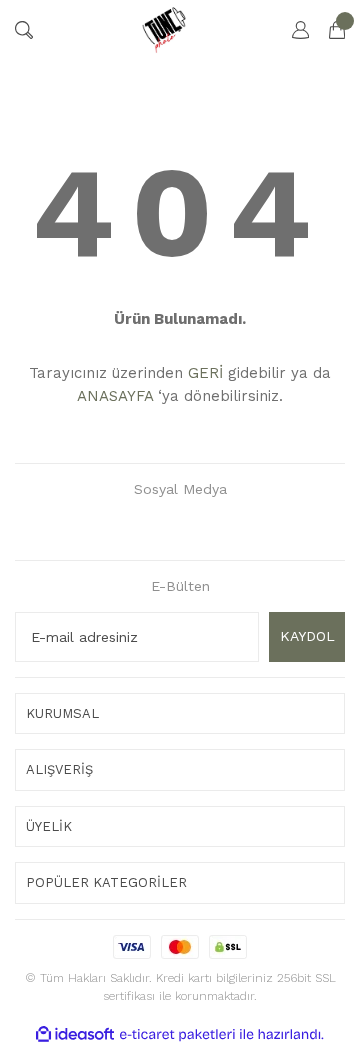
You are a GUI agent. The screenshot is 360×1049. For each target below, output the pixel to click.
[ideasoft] (75, 1034)
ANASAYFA (115, 396)
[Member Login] (291, 30)
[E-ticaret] (177, 1034)
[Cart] (327, 30)
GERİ (205, 373)
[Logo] (163, 30)
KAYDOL (307, 636)
